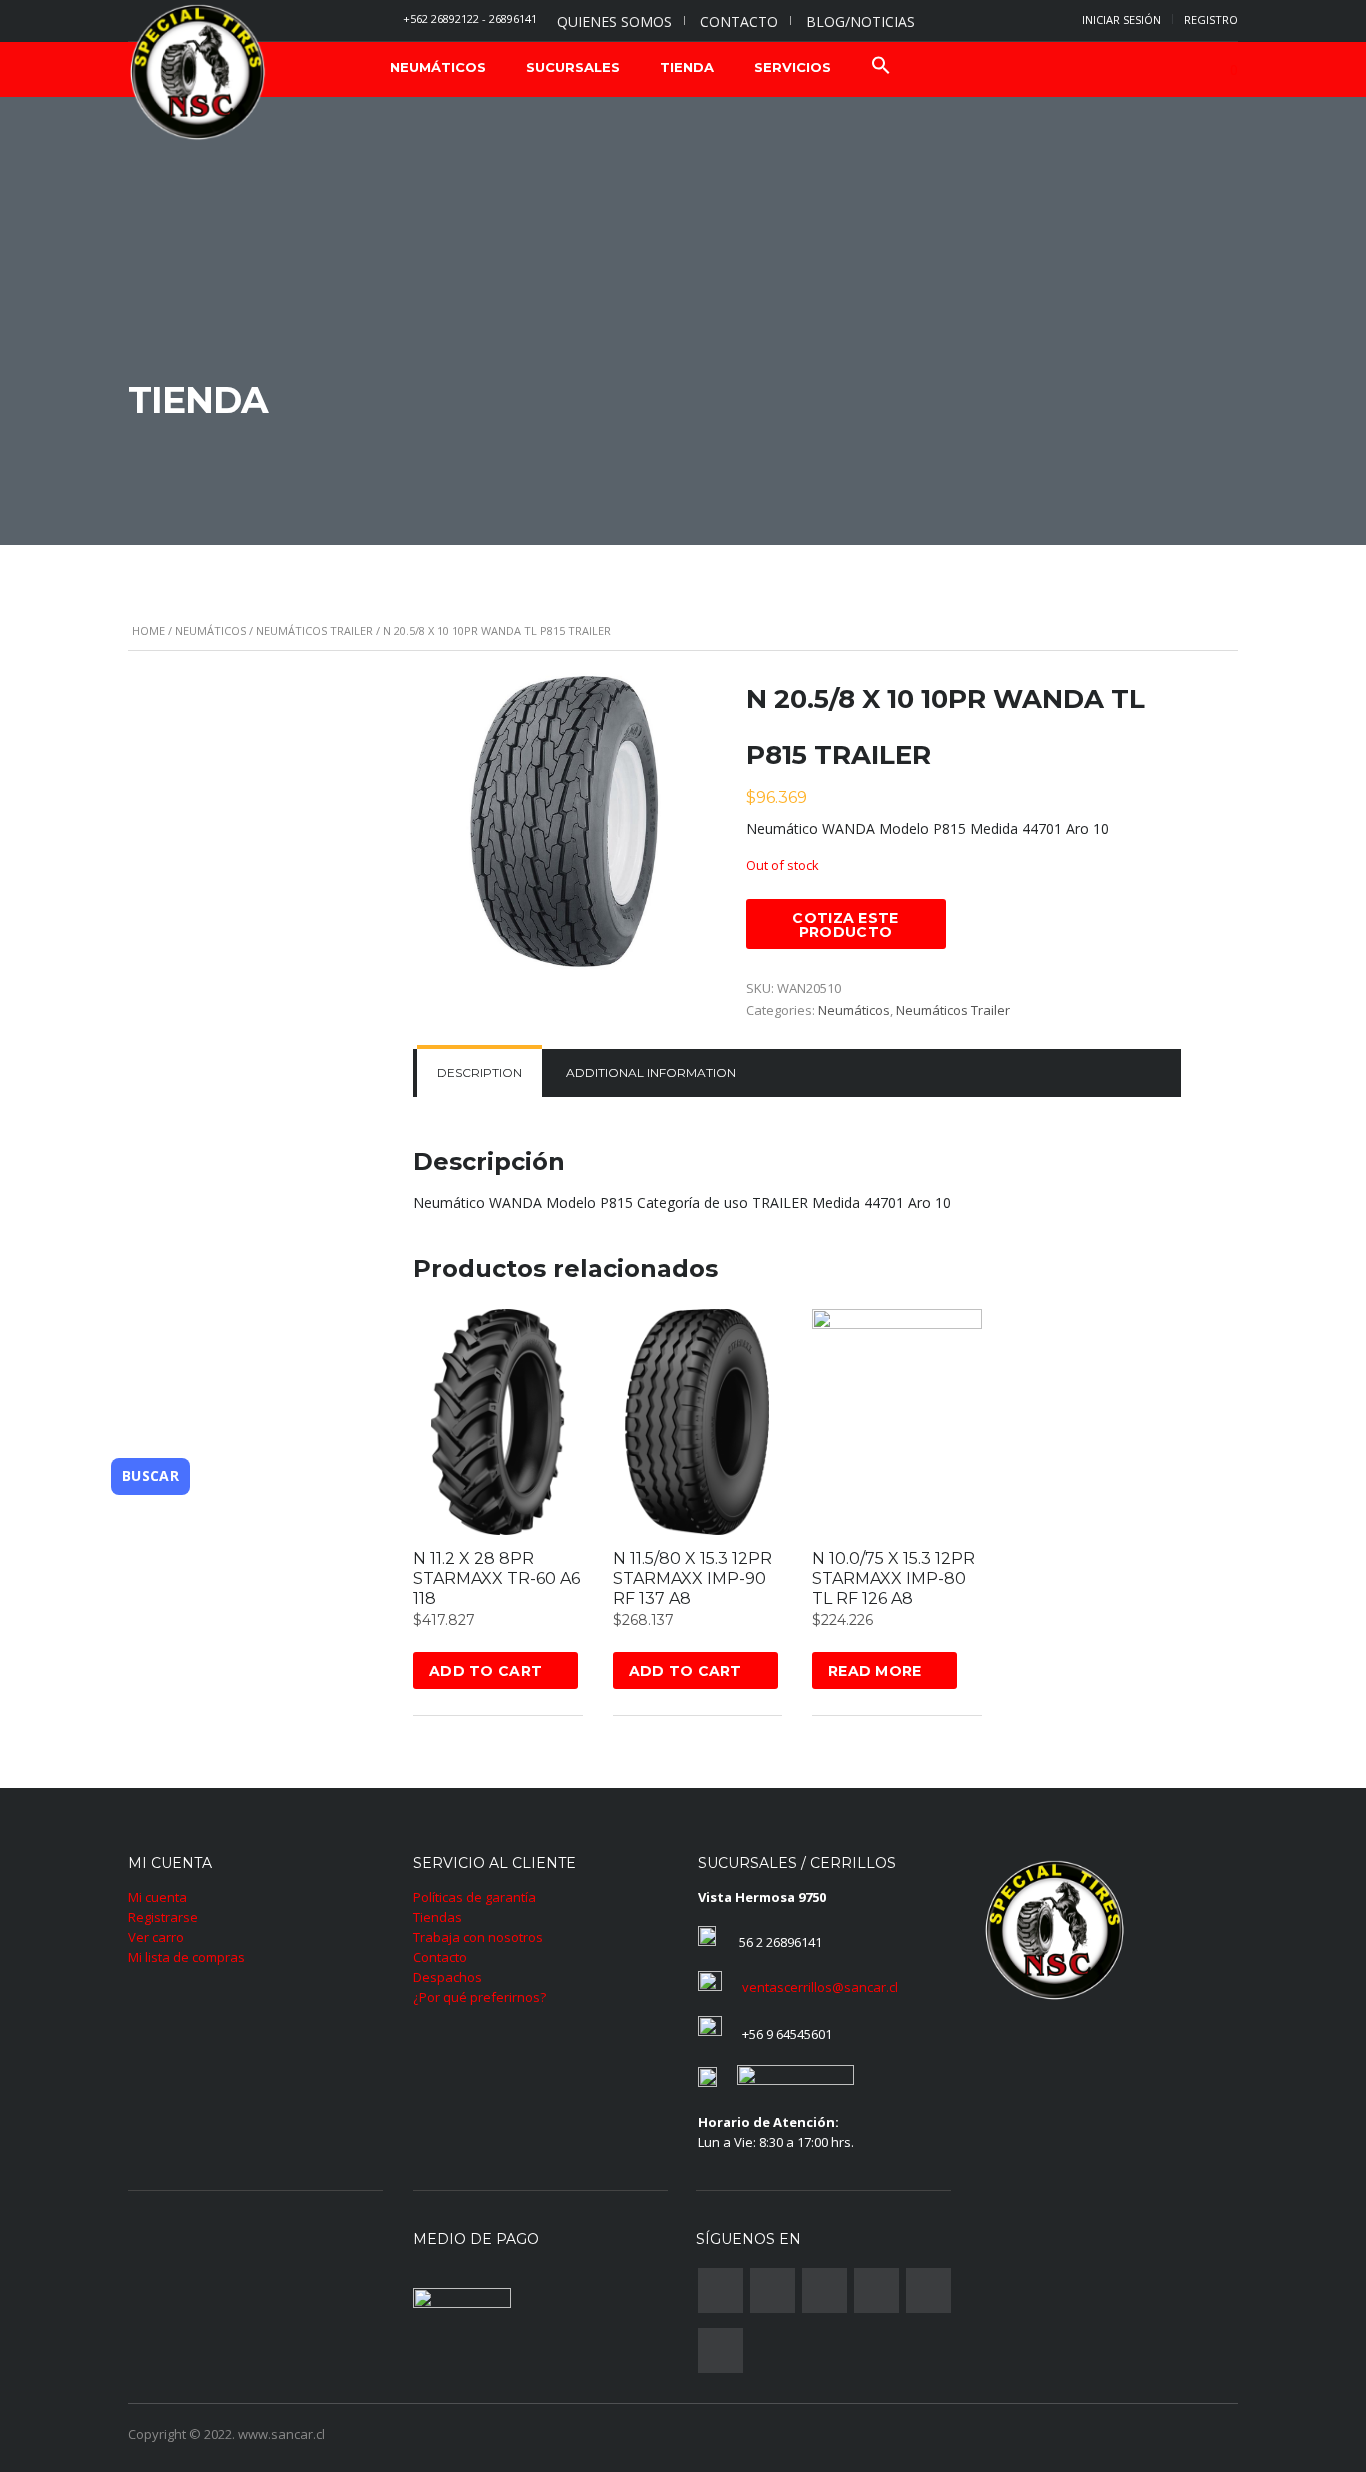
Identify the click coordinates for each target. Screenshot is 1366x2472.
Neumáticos (210, 630)
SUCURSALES (573, 67)
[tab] (479, 1073)
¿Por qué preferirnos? (479, 1997)
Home (148, 630)
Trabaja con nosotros (478, 1937)
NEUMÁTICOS (438, 67)
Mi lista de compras (186, 1957)
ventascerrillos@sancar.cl (820, 1987)
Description (479, 1072)
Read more (875, 1671)
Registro (1211, 19)
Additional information (651, 1072)
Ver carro (156, 1937)
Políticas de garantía (474, 1897)
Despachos (447, 1977)
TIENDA (687, 67)
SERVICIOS (792, 67)
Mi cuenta (157, 1897)
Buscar (150, 1475)
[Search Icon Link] (881, 67)
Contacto (440, 1957)
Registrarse (163, 1917)
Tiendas (437, 1917)
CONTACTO (739, 21)
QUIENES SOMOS (614, 21)
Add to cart (485, 1671)
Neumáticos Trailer (314, 630)
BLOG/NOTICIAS (860, 21)
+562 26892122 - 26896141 (470, 18)
